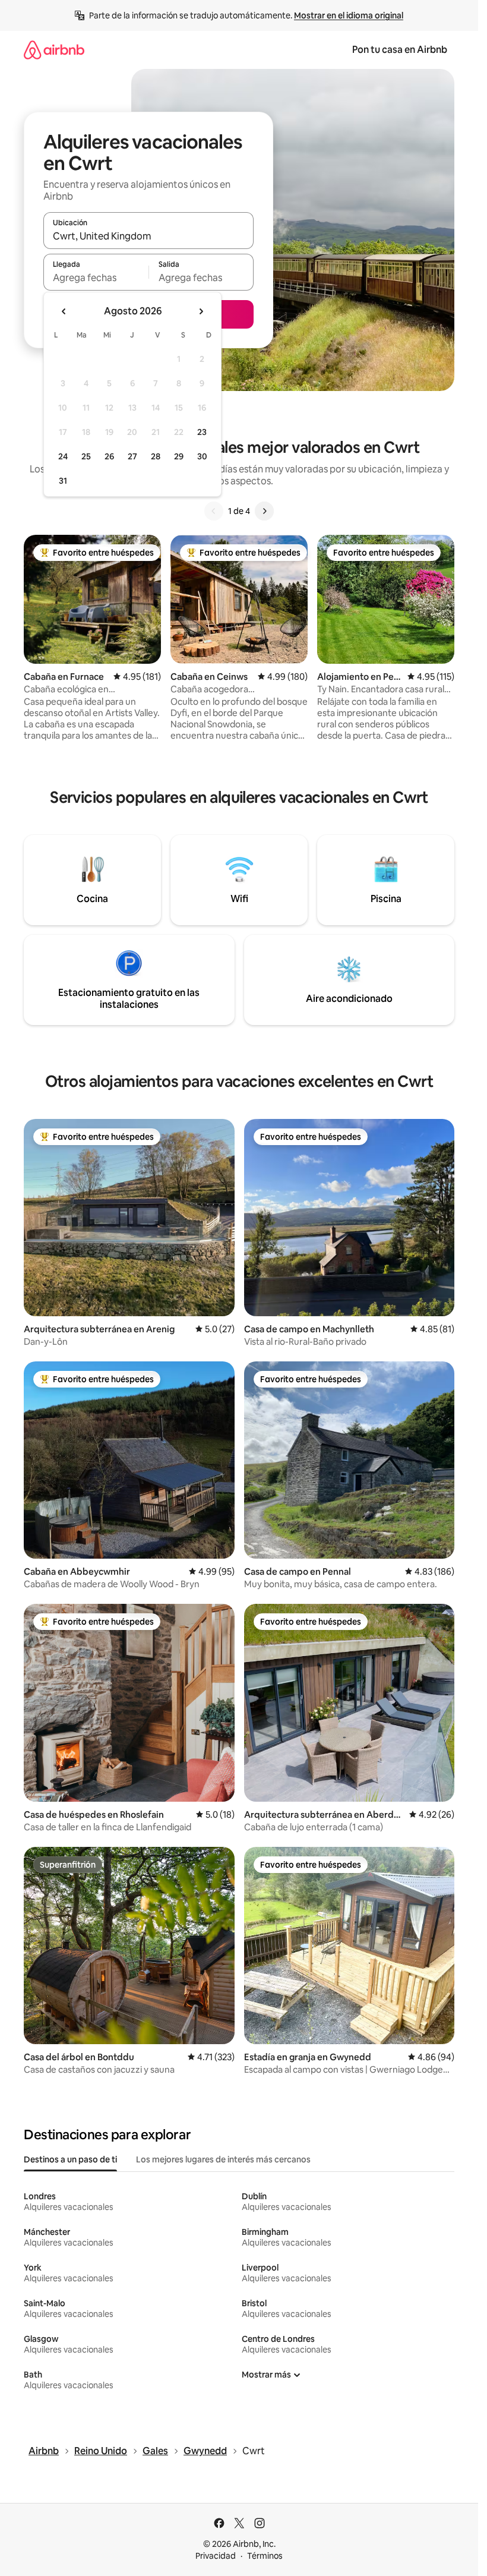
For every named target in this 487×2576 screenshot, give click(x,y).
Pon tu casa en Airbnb (400, 50)
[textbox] (96, 278)
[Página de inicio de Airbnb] (54, 50)
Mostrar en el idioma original (349, 15)
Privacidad (216, 2556)
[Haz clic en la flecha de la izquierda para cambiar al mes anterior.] (64, 311)
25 (86, 456)
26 (109, 456)
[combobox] (148, 236)
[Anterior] (214, 511)
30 (202, 456)
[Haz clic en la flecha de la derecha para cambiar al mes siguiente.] (201, 311)
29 (179, 456)
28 (156, 456)
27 (132, 456)
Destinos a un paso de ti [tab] (70, 2159)
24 (63, 456)
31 (63, 481)
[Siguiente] (264, 511)
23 (202, 432)
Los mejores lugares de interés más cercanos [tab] (223, 2159)
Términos (265, 2556)
